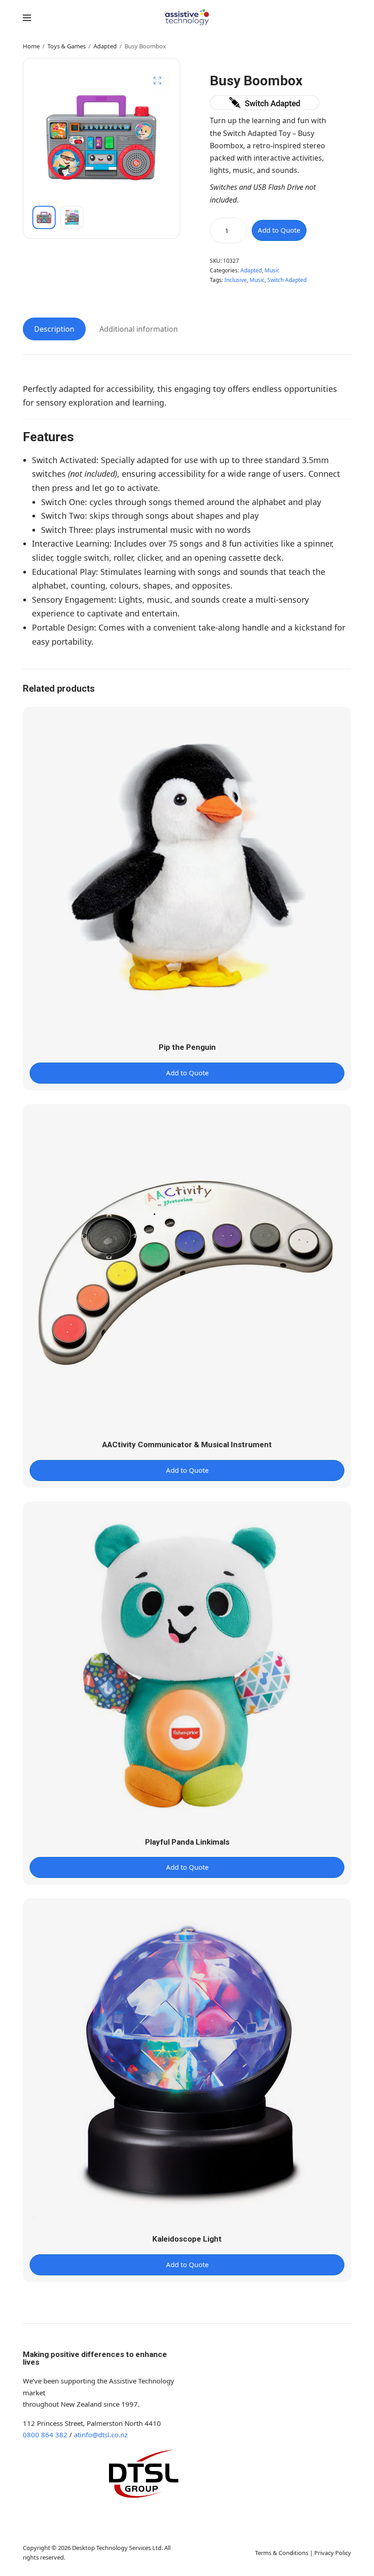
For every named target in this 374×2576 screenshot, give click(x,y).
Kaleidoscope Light (187, 2239)
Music (272, 270)
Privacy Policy (333, 2553)
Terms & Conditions (282, 2553)
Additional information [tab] (139, 329)
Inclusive (236, 280)
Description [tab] (54, 329)
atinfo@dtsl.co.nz (101, 2435)
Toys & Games (67, 46)
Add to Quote (279, 230)
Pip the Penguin (187, 1047)
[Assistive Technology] (187, 17)
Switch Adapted (287, 280)
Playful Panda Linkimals (187, 1842)
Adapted (105, 46)
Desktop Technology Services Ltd (117, 2548)
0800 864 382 (45, 2435)
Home (31, 46)
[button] (157, 81)
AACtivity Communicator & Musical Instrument (187, 1444)
